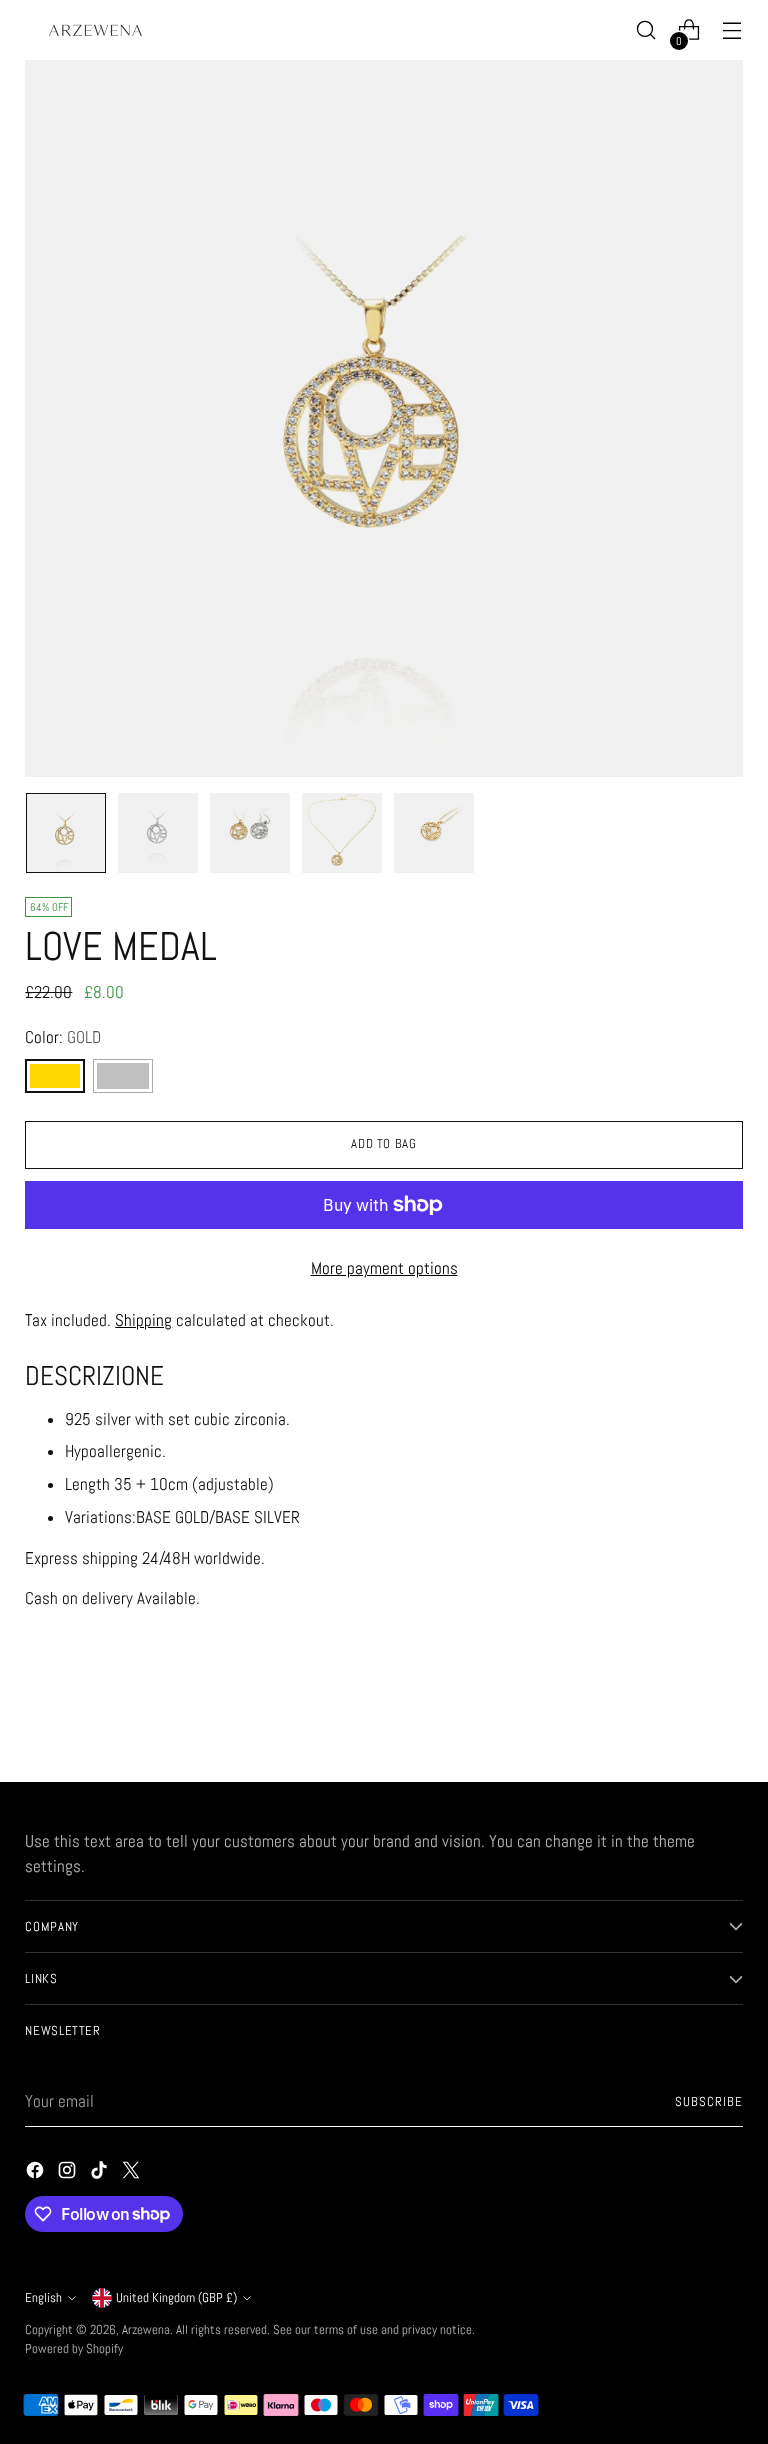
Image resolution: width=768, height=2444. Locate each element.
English (43, 2297)
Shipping (143, 1320)
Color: (63, 1037)
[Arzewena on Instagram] (69, 2174)
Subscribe (709, 2101)
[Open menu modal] (732, 30)
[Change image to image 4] (342, 833)
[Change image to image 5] (434, 833)
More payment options (384, 1268)
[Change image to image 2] (158, 833)
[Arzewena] (95, 30)
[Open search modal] (646, 30)
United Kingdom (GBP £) (176, 2297)
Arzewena (146, 2329)
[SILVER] (123, 1076)
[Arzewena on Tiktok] (101, 2174)
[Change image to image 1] (66, 833)
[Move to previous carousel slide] (680, 1714)
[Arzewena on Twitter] (133, 2174)
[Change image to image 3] (250, 833)
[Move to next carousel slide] (726, 1713)
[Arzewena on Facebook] (37, 2174)
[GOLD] (55, 1076)
